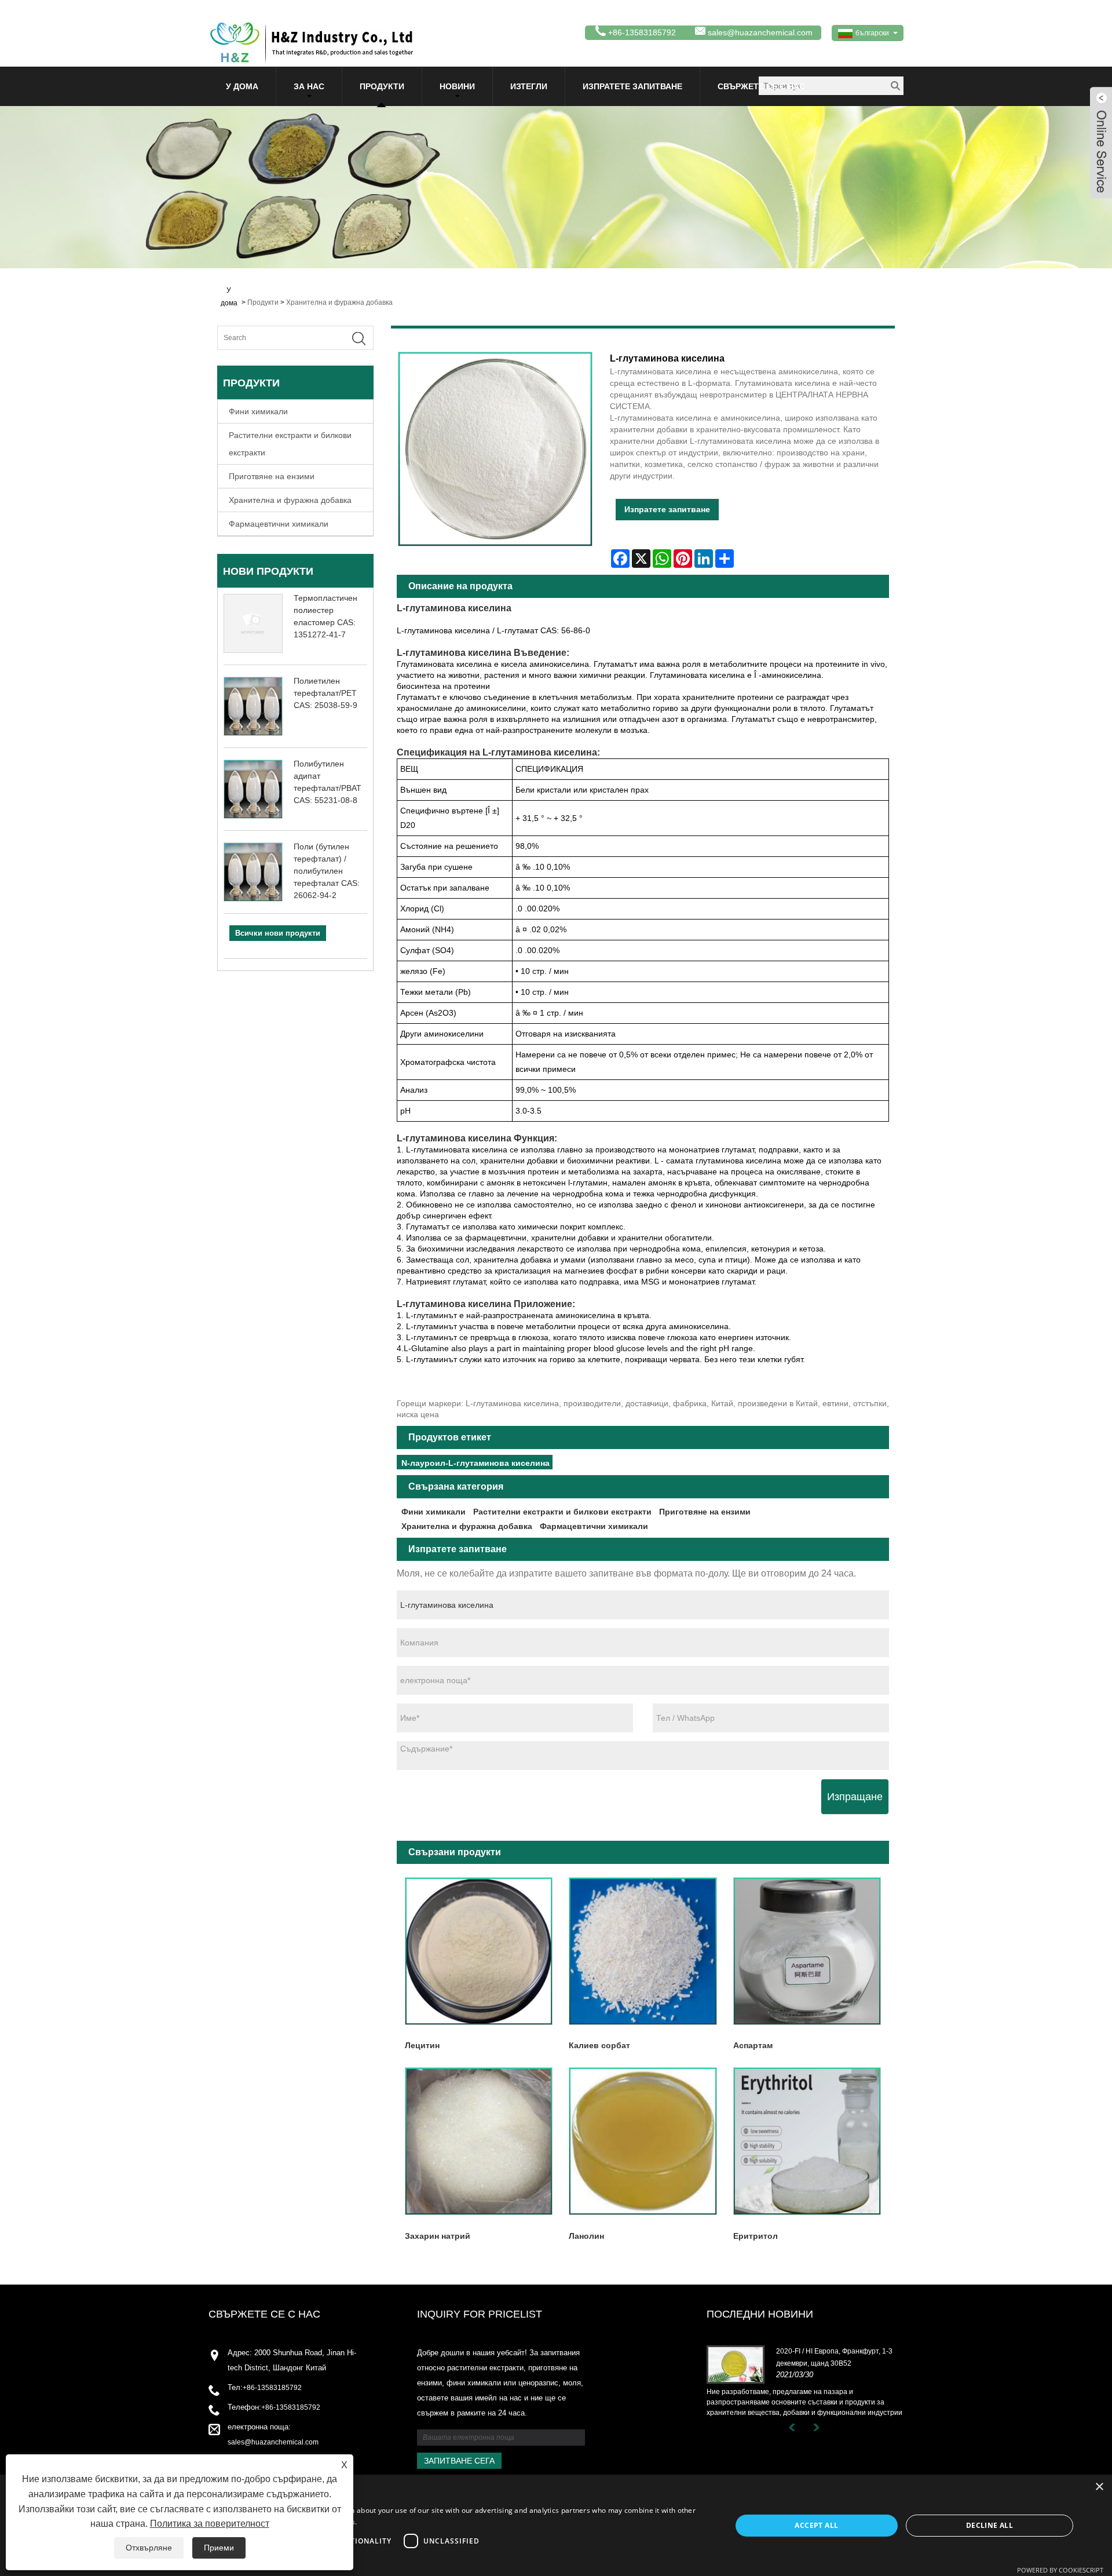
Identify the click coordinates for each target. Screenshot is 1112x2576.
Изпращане (855, 1797)
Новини (457, 86)
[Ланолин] (643, 2141)
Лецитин (422, 2045)
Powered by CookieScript (1060, 2570)
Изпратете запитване (632, 86)
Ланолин (586, 2236)
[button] (370, 2561)
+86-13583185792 (272, 2388)
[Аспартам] (807, 1951)
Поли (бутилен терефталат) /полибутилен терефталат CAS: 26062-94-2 (327, 871)
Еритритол (756, 2236)
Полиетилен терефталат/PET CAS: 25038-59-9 (325, 693)
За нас (309, 86)
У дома (242, 86)
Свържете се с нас (761, 86)
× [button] (1099, 2487)
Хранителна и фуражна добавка (339, 302)
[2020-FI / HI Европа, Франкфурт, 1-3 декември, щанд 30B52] (736, 2364)
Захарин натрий (438, 2236)
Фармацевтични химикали (279, 524)
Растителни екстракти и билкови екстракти (290, 444)
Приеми (219, 2548)
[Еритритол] (807, 2141)
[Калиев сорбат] (643, 1951)
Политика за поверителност (210, 2524)
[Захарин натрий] (479, 2141)
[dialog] (556, 2525)
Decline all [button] (990, 2525)
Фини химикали (258, 411)
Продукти (382, 86)
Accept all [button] (816, 2525)
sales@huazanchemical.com (760, 32)
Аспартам (753, 2045)
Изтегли (529, 86)
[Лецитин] (479, 1951)
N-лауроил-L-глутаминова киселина (475, 1463)
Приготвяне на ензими (272, 476)
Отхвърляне (149, 2548)
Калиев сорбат (599, 2045)
